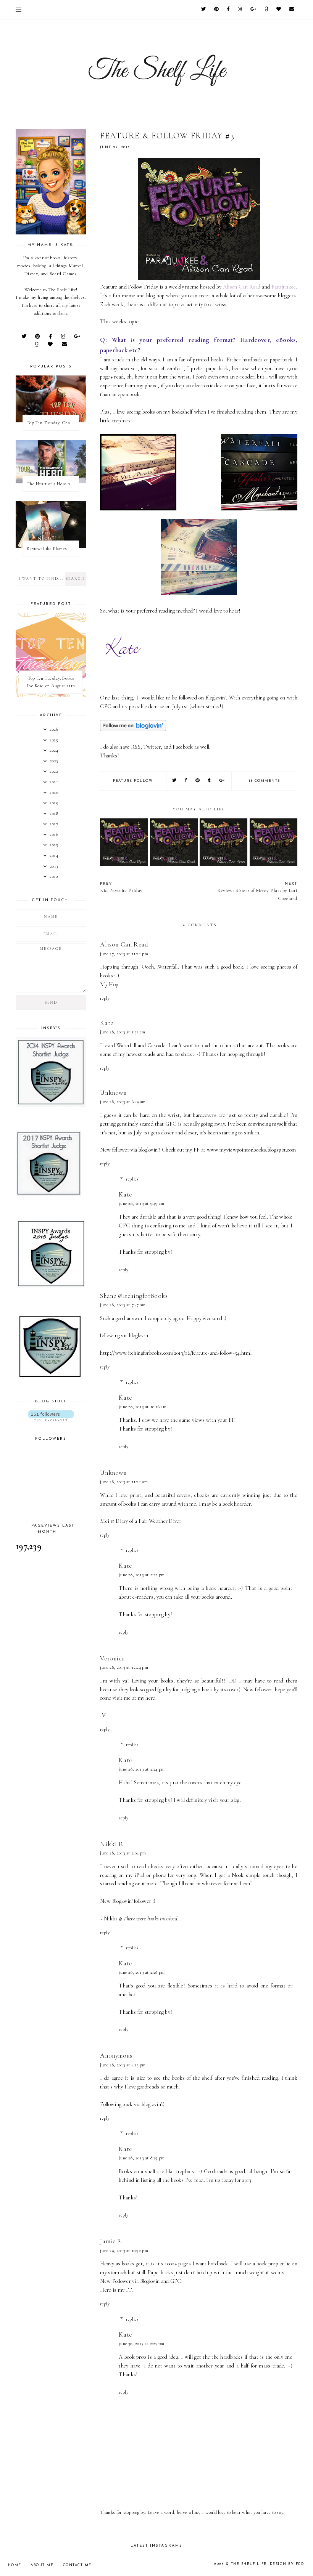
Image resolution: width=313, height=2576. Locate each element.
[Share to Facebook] (186, 781)
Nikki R (112, 1844)
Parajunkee (284, 287)
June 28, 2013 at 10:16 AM (143, 1407)
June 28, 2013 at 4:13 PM (123, 2065)
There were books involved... (152, 1919)
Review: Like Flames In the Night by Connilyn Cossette (53, 549)
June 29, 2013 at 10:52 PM (124, 2250)
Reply (105, 998)
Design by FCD (287, 2564)
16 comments (265, 781)
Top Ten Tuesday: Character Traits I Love (53, 423)
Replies (132, 1179)
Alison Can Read (242, 287)
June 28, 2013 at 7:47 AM (123, 1305)
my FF (125, 2290)
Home (15, 2565)
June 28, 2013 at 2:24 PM (142, 1769)
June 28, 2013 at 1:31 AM (123, 1032)
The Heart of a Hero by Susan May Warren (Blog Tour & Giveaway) (53, 484)
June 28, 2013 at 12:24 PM (124, 1667)
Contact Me (77, 2565)
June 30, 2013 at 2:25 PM (141, 2343)
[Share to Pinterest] (198, 781)
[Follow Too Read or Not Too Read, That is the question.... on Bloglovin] (133, 729)
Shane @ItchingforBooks (134, 1296)
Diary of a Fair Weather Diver (148, 1521)
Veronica (112, 1658)
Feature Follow (133, 781)
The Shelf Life (249, 2564)
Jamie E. (111, 2241)
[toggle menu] (19, 10)
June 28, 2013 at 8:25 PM (142, 2158)
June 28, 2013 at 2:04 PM (123, 1853)
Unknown (113, 1093)
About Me (42, 2565)
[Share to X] (175, 781)
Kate (106, 1023)
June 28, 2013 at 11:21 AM (124, 1482)
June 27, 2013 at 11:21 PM (124, 954)
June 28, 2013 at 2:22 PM (142, 1575)
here (150, 1698)
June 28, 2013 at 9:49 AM (141, 1203)
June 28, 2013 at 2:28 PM (142, 1972)
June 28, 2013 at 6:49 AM (123, 1102)
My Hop (109, 984)
